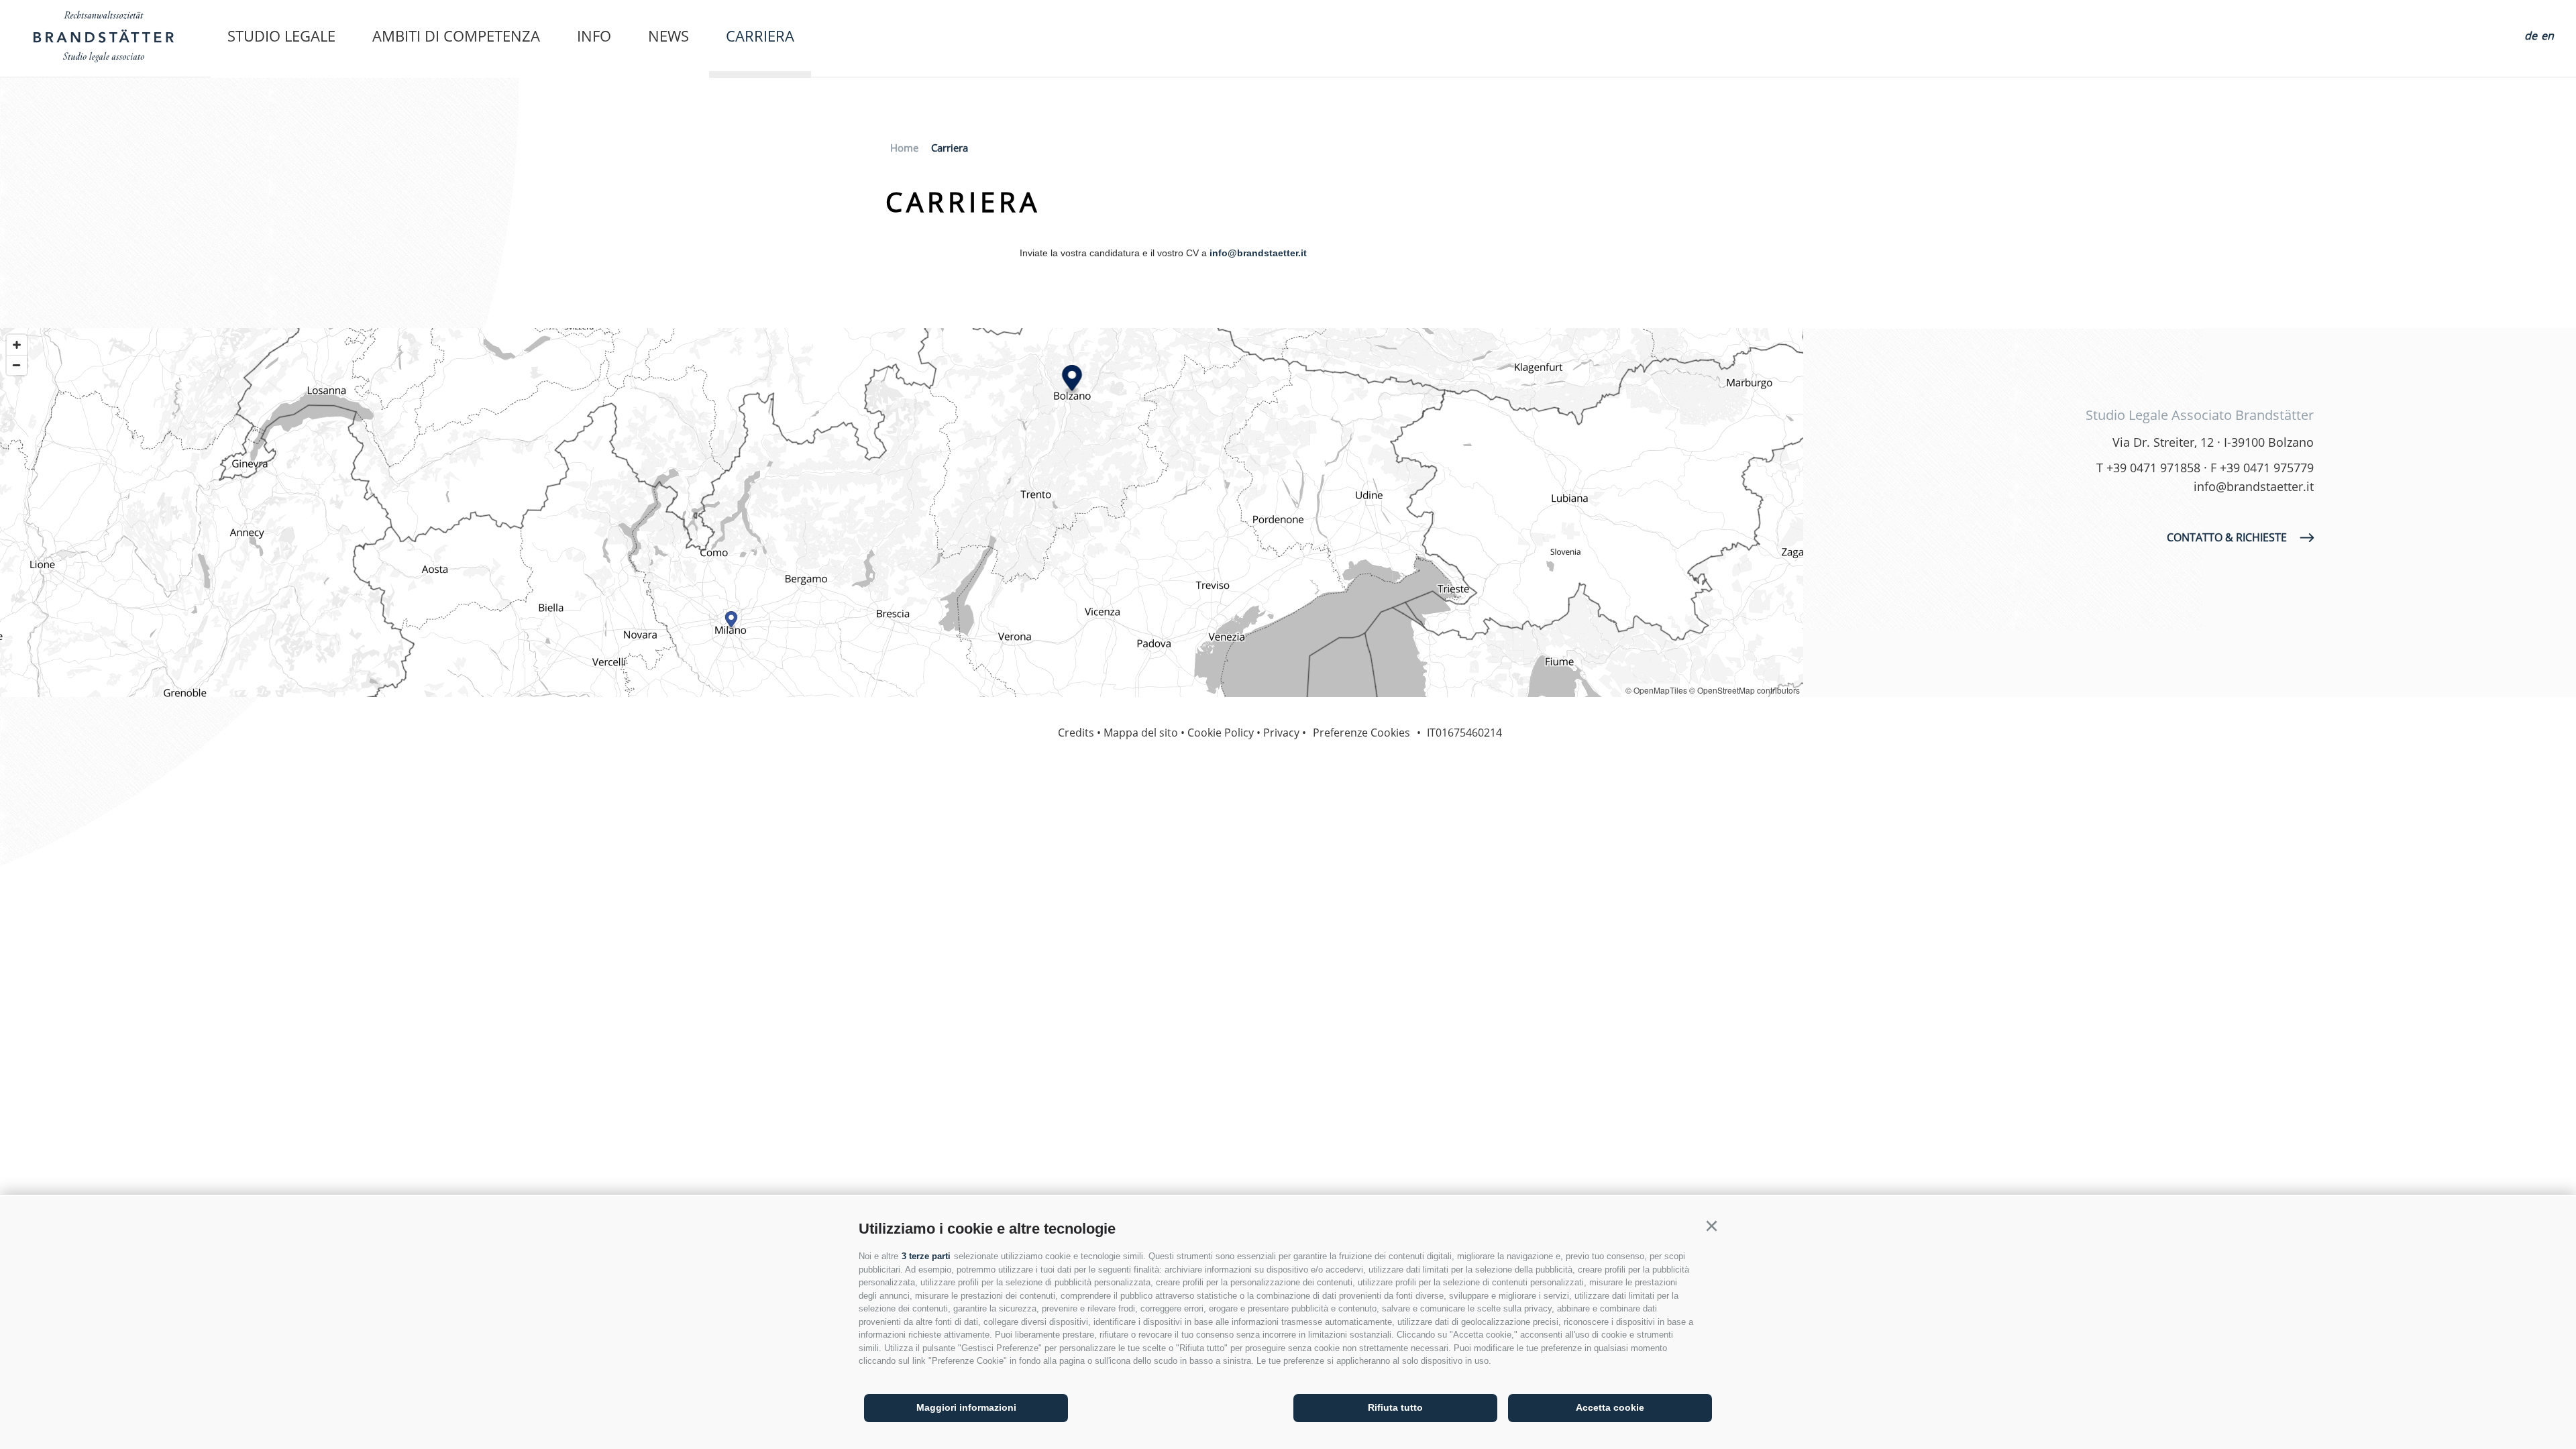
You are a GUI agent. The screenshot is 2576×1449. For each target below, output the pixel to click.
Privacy (1281, 733)
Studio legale (281, 36)
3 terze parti (926, 1256)
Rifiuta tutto (1395, 1407)
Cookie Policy (1221, 733)
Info (594, 36)
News (668, 36)
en (2547, 36)
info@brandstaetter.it (1258, 253)
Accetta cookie (1610, 1407)
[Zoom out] (17, 365)
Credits (1076, 733)
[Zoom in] (17, 345)
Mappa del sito (1141, 733)
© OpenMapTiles (1656, 690)
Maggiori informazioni (966, 1407)
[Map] (902, 513)
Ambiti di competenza (456, 36)
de (2531, 36)
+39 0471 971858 (2153, 468)
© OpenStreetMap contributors (1745, 690)
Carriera (760, 36)
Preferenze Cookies (1361, 733)
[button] (1711, 1226)
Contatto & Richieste (2227, 537)
